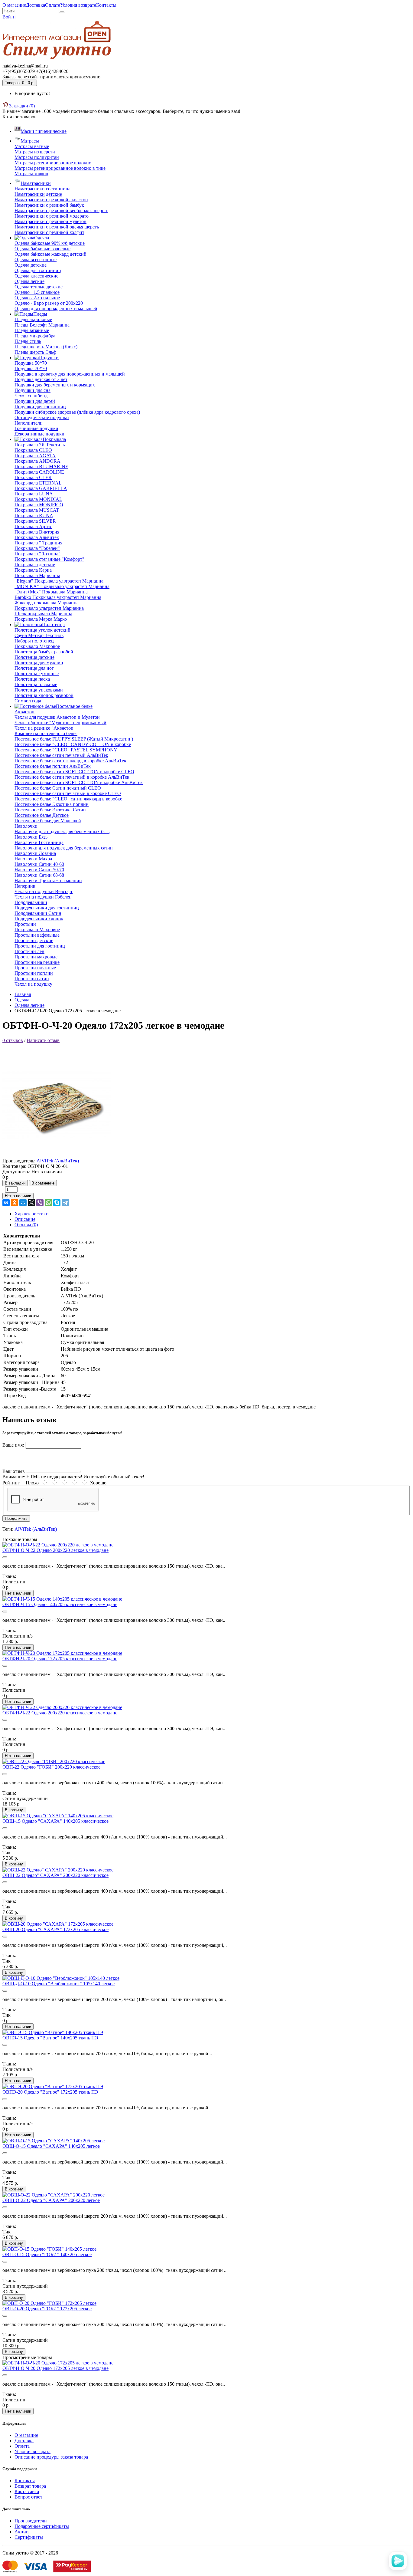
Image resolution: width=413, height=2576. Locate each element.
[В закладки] (5, 1557)
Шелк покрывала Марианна (43, 614)
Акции (22, 2532)
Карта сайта (27, 2491)
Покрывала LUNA (34, 494)
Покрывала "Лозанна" (37, 554)
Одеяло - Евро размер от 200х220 (49, 303)
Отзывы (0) (26, 1225)
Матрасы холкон (31, 174)
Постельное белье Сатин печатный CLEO (58, 788)
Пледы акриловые (33, 319)
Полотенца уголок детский (42, 630)
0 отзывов (13, 1040)
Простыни (25, 924)
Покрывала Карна (33, 570)
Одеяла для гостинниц (38, 270)
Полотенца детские (34, 657)
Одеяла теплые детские (39, 287)
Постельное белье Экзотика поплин (52, 804)
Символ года (28, 701)
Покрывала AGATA (35, 456)
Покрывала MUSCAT (37, 510)
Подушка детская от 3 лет (41, 379)
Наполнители (29, 423)
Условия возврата (78, 5)
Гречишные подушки (36, 428)
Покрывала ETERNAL (38, 483)
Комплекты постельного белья (46, 733)
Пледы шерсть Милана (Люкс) (46, 347)
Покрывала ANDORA (37, 461)
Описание (25, 1219)
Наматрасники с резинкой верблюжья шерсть (61, 210)
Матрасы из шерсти (35, 152)
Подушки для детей (35, 401)
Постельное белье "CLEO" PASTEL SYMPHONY (66, 750)
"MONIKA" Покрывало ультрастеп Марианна (62, 586)
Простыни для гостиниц (40, 946)
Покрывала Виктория (37, 532)
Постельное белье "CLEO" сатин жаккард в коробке (68, 799)
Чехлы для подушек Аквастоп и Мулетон (57, 717)
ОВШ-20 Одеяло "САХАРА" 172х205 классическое (55, 1929)
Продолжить (16, 1518)
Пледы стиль (28, 341)
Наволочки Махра (33, 859)
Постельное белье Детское (42, 815)
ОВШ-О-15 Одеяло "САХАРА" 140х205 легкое (51, 2146)
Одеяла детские (31, 265)
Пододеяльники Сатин (38, 913)
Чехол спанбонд (31, 396)
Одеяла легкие (29, 281)
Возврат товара (30, 2486)
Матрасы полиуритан (37, 157)
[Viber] (40, 1203)
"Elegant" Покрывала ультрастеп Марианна (59, 581)
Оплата (53, 5)
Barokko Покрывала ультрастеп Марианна (58, 597)
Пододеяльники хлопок (39, 919)
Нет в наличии (18, 1196)
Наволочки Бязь (31, 837)
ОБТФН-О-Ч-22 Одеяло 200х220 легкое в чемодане (55, 1550)
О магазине (14, 5)
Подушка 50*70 (31, 363)
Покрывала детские (35, 565)
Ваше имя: (13, 1445)
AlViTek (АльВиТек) (58, 1161)
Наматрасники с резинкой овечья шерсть (57, 227)
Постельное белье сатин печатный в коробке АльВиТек (72, 777)
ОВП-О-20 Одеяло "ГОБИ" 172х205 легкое (47, 2309)
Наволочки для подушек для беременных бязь (62, 831)
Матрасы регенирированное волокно (53, 163)
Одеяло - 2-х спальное (37, 298)
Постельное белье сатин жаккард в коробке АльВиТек (70, 761)
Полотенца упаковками (39, 690)
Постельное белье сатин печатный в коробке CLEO (68, 793)
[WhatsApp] (48, 1203)
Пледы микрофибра (35, 336)
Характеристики (32, 1214)
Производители (31, 2521)
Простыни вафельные (37, 935)
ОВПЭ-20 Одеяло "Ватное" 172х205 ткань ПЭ (50, 2092)
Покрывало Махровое (37, 646)
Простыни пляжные (35, 968)
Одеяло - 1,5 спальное (37, 292)
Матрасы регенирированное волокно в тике (60, 168)
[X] (31, 1203)
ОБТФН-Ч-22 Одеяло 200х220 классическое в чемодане (60, 1713)
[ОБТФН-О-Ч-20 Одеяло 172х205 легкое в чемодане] (57, 1155)
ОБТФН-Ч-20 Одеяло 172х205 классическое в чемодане (60, 1659)
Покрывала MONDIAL (38, 499)
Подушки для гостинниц (40, 407)
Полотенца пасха (32, 679)
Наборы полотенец (34, 641)
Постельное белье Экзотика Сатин (50, 810)
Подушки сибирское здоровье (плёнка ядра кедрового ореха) (77, 412)
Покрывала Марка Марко (41, 619)
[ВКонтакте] (6, 1203)
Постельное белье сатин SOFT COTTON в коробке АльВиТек (79, 782)
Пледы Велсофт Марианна (42, 325)
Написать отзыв (43, 1040)
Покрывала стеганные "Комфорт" (49, 559)
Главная (23, 994)
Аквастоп (24, 712)
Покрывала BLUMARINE (41, 467)
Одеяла (22, 1000)
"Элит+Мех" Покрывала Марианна (51, 592)
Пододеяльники (31, 902)
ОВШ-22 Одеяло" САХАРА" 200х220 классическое (55, 1875)
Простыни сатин (32, 979)
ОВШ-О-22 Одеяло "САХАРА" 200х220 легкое (51, 2200)
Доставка (36, 5)
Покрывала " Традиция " (40, 543)
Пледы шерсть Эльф (35, 352)
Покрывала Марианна (37, 575)
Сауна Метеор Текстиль (39, 635)
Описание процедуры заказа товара (51, 2457)
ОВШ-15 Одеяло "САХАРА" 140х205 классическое (55, 1821)
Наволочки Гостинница (39, 842)
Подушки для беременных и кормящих (55, 385)
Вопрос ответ (28, 2497)
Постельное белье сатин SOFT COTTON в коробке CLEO (74, 772)
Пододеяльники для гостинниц (47, 908)
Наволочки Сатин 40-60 (39, 864)
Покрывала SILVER (35, 521)
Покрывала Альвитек (37, 537)
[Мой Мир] (23, 1203)
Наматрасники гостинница (42, 189)
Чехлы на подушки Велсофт (44, 891)
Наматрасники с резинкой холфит (49, 232)
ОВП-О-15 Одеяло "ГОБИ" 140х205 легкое (47, 2254)
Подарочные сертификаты (42, 2526)
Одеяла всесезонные (36, 260)
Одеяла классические (36, 276)
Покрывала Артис (33, 526)
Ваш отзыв (14, 1471)
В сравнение (43, 1183)
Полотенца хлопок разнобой (44, 695)
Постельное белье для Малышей (48, 821)
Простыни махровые (36, 957)
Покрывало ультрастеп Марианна (49, 608)
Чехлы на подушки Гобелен (43, 897)
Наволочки (26, 826)
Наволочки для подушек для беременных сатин (64, 848)
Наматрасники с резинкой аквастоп (51, 200)
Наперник (25, 886)
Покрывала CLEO (33, 450)
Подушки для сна (33, 390)
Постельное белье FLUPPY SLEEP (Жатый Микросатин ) (74, 739)
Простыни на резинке (37, 962)
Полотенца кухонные (37, 674)
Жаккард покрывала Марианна (47, 603)
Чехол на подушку (33, 984)
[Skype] (57, 1203)
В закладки (15, 1183)
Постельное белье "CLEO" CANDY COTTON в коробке (73, 744)
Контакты (106, 5)
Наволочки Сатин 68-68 (39, 875)
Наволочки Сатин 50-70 (39, 870)
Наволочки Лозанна (35, 853)
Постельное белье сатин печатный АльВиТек (61, 755)
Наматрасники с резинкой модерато (52, 216)
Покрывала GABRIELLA (41, 488)
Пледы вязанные (32, 330)
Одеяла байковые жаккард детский (50, 254)
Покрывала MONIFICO (39, 505)
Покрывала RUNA (34, 516)
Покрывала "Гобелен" (37, 548)
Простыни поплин (34, 973)
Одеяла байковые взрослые (42, 249)
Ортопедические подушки (42, 417)
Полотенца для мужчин (39, 663)
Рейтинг (11, 1483)
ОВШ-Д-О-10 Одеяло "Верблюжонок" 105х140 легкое (59, 1984)
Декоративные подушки (39, 434)
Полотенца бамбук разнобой (44, 652)
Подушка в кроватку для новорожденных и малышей (70, 374)
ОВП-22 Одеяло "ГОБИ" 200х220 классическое (51, 1767)
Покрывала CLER (33, 477)
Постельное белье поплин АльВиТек (53, 766)
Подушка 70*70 (31, 368)
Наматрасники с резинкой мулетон (50, 221)
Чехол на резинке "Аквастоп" (45, 728)
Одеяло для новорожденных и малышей (56, 309)
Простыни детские (34, 940)
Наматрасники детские (38, 194)
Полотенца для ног (34, 668)
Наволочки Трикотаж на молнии (48, 881)
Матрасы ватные (32, 146)
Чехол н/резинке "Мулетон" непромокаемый (60, 723)
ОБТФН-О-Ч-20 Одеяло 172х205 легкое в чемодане (55, 2368)
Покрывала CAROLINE (39, 472)
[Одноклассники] (15, 1203)
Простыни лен (29, 951)
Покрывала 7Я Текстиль (40, 445)
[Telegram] (65, 1203)
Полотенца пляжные (36, 684)
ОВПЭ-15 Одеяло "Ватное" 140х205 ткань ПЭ (50, 2038)
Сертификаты (29, 2537)
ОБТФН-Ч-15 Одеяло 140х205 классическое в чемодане (60, 1604)
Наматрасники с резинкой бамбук (49, 205)
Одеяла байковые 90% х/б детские (50, 243)
